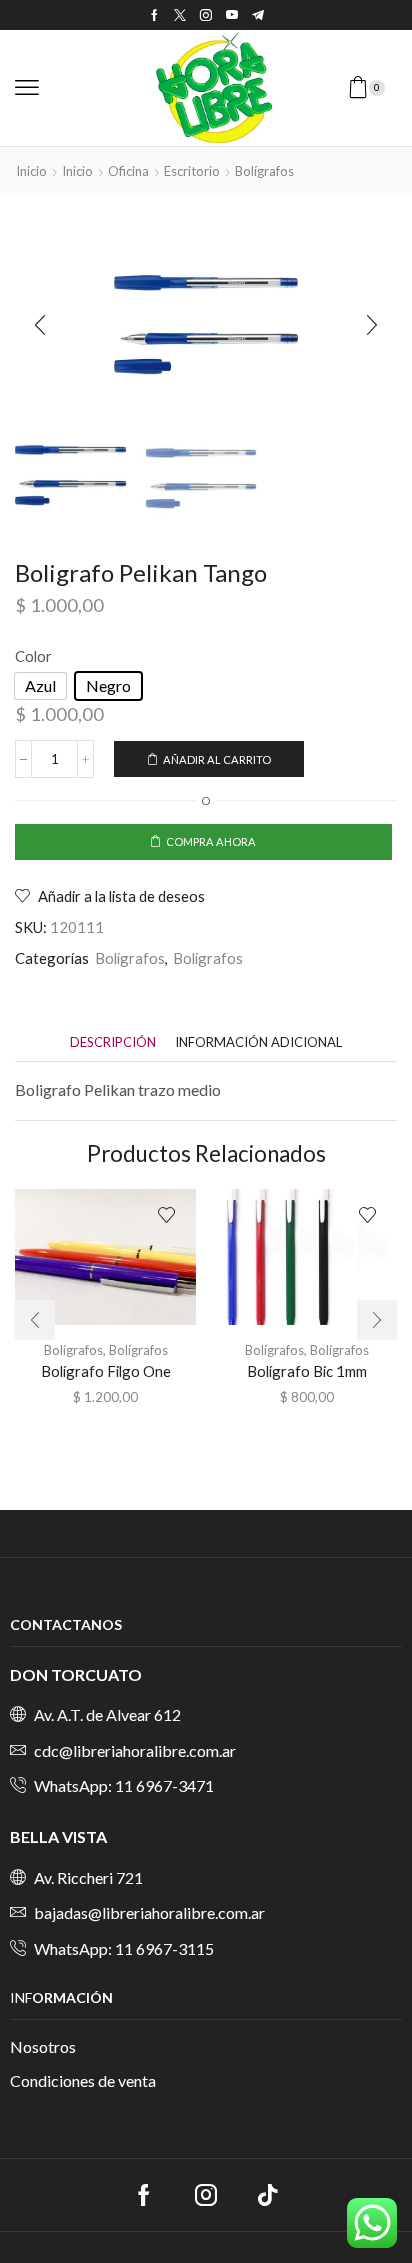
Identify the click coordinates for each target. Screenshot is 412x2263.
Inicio (31, 171)
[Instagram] (206, 15)
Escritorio (192, 171)
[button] (27, 88)
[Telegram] (258, 15)
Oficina (128, 171)
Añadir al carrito (217, 759)
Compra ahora (211, 841)
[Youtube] (232, 15)
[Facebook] (154, 15)
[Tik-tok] (268, 2195)
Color (33, 656)
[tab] (113, 1042)
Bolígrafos (264, 171)
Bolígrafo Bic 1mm (307, 1371)
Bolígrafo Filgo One (106, 1371)
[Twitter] (180, 15)
